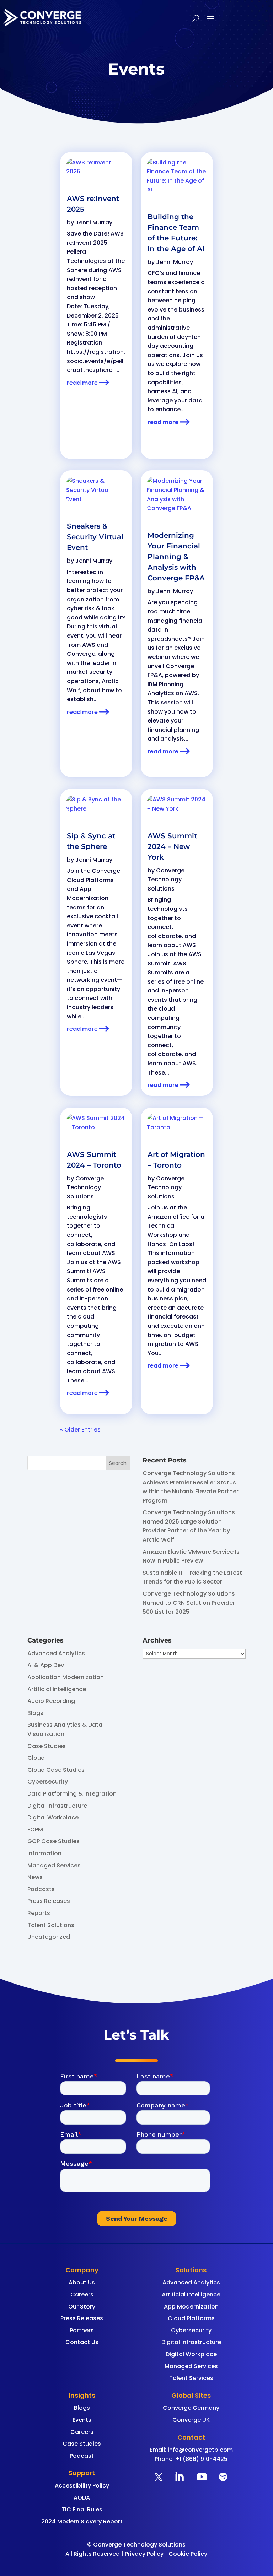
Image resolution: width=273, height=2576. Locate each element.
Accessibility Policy (82, 2486)
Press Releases (49, 1901)
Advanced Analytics (56, 1653)
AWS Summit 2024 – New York (172, 846)
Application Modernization (66, 1677)
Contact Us (82, 2342)
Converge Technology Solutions (85, 1187)
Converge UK (191, 2420)
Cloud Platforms (191, 2318)
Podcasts (41, 1889)
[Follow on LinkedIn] (179, 2477)
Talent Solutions (51, 1925)
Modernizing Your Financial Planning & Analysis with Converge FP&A (176, 557)
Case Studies (47, 1746)
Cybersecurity (48, 1782)
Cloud (36, 1758)
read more (82, 383)
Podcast (82, 2456)
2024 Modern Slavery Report (82, 2521)
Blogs (35, 1713)
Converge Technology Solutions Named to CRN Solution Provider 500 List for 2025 (189, 1603)
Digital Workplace (53, 1817)
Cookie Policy (188, 2554)
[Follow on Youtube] (202, 2477)
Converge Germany (191, 2408)
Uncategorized (49, 1937)
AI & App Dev (46, 1665)
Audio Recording (51, 1701)
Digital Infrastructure (57, 1806)
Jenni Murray (94, 223)
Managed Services (54, 1865)
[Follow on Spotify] (223, 2477)
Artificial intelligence (57, 1689)
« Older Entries (80, 1430)
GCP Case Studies (53, 1841)
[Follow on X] (159, 2477)
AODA (82, 2498)
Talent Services (191, 2378)
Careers (82, 2294)
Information (44, 1853)
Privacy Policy (144, 2554)
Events (82, 2420)
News (35, 1877)
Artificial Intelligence (191, 2294)
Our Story (82, 2307)
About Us (82, 2282)
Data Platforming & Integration (72, 1794)
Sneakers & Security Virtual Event (95, 537)
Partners (82, 2330)
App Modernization (191, 2307)
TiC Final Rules (82, 2509)
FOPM (35, 1830)
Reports (39, 1913)
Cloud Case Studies (56, 1770)
